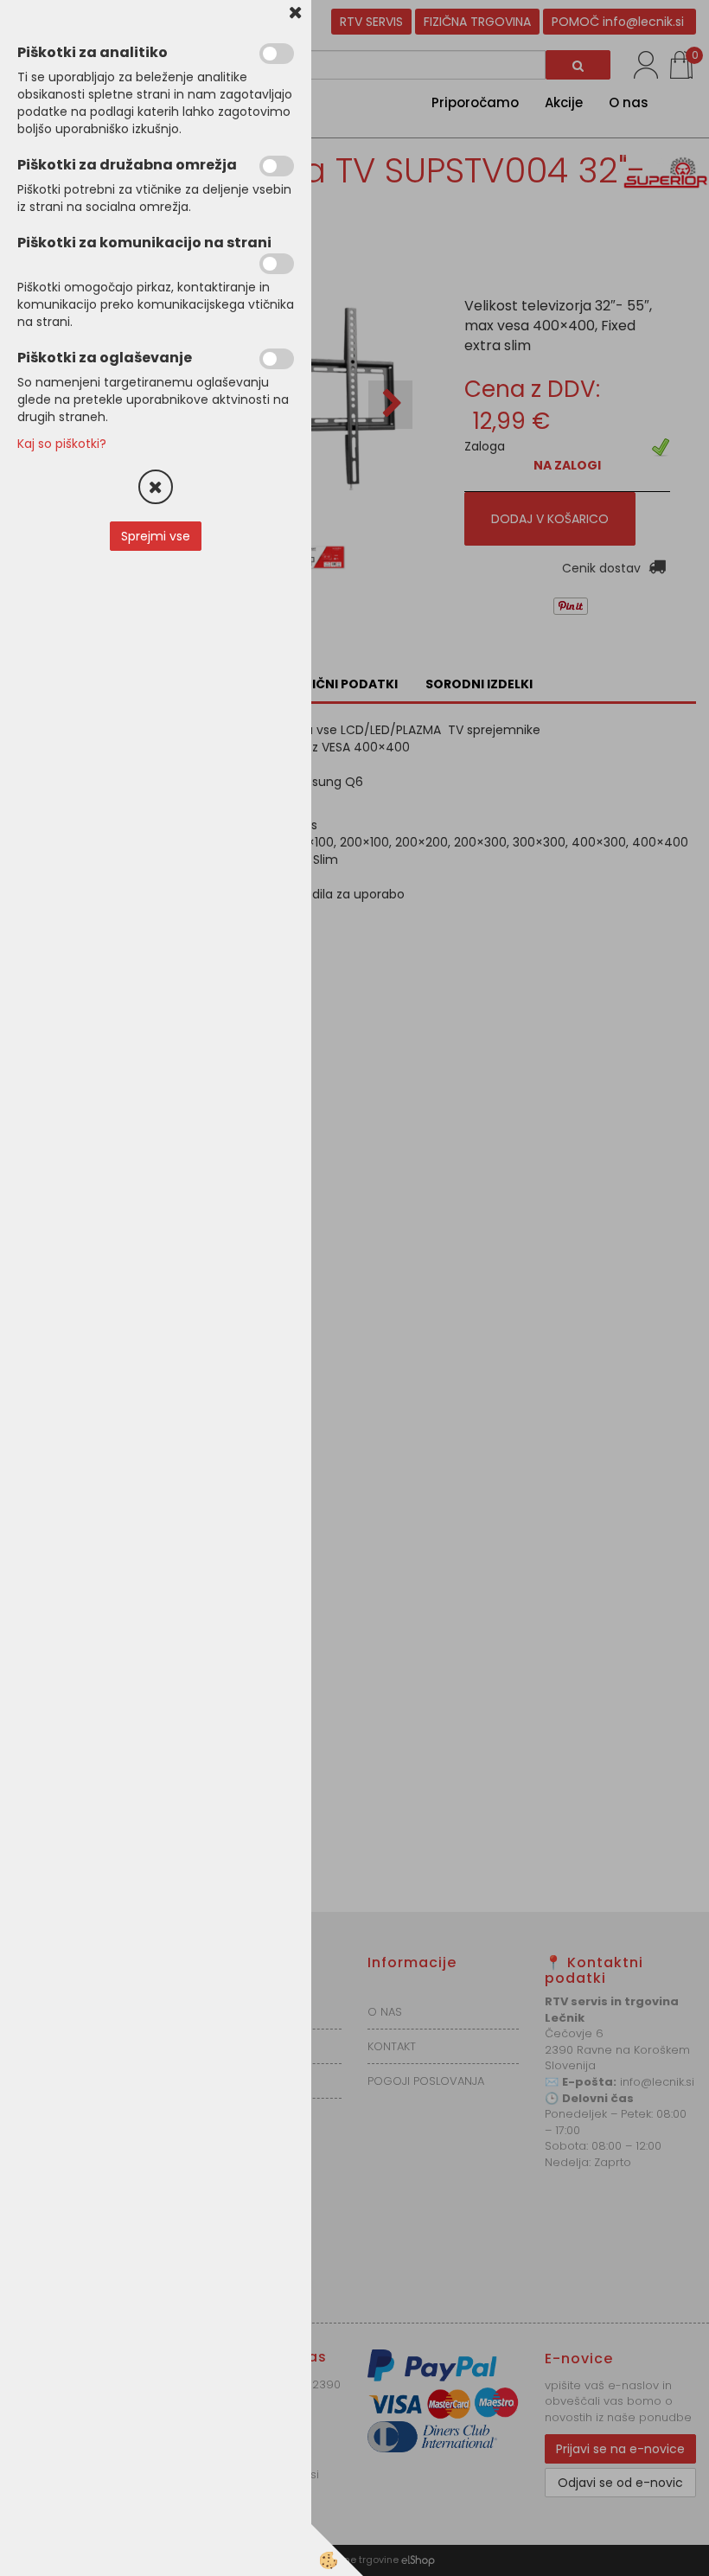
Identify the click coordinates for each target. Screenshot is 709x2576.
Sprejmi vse (156, 536)
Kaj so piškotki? (62, 444)
